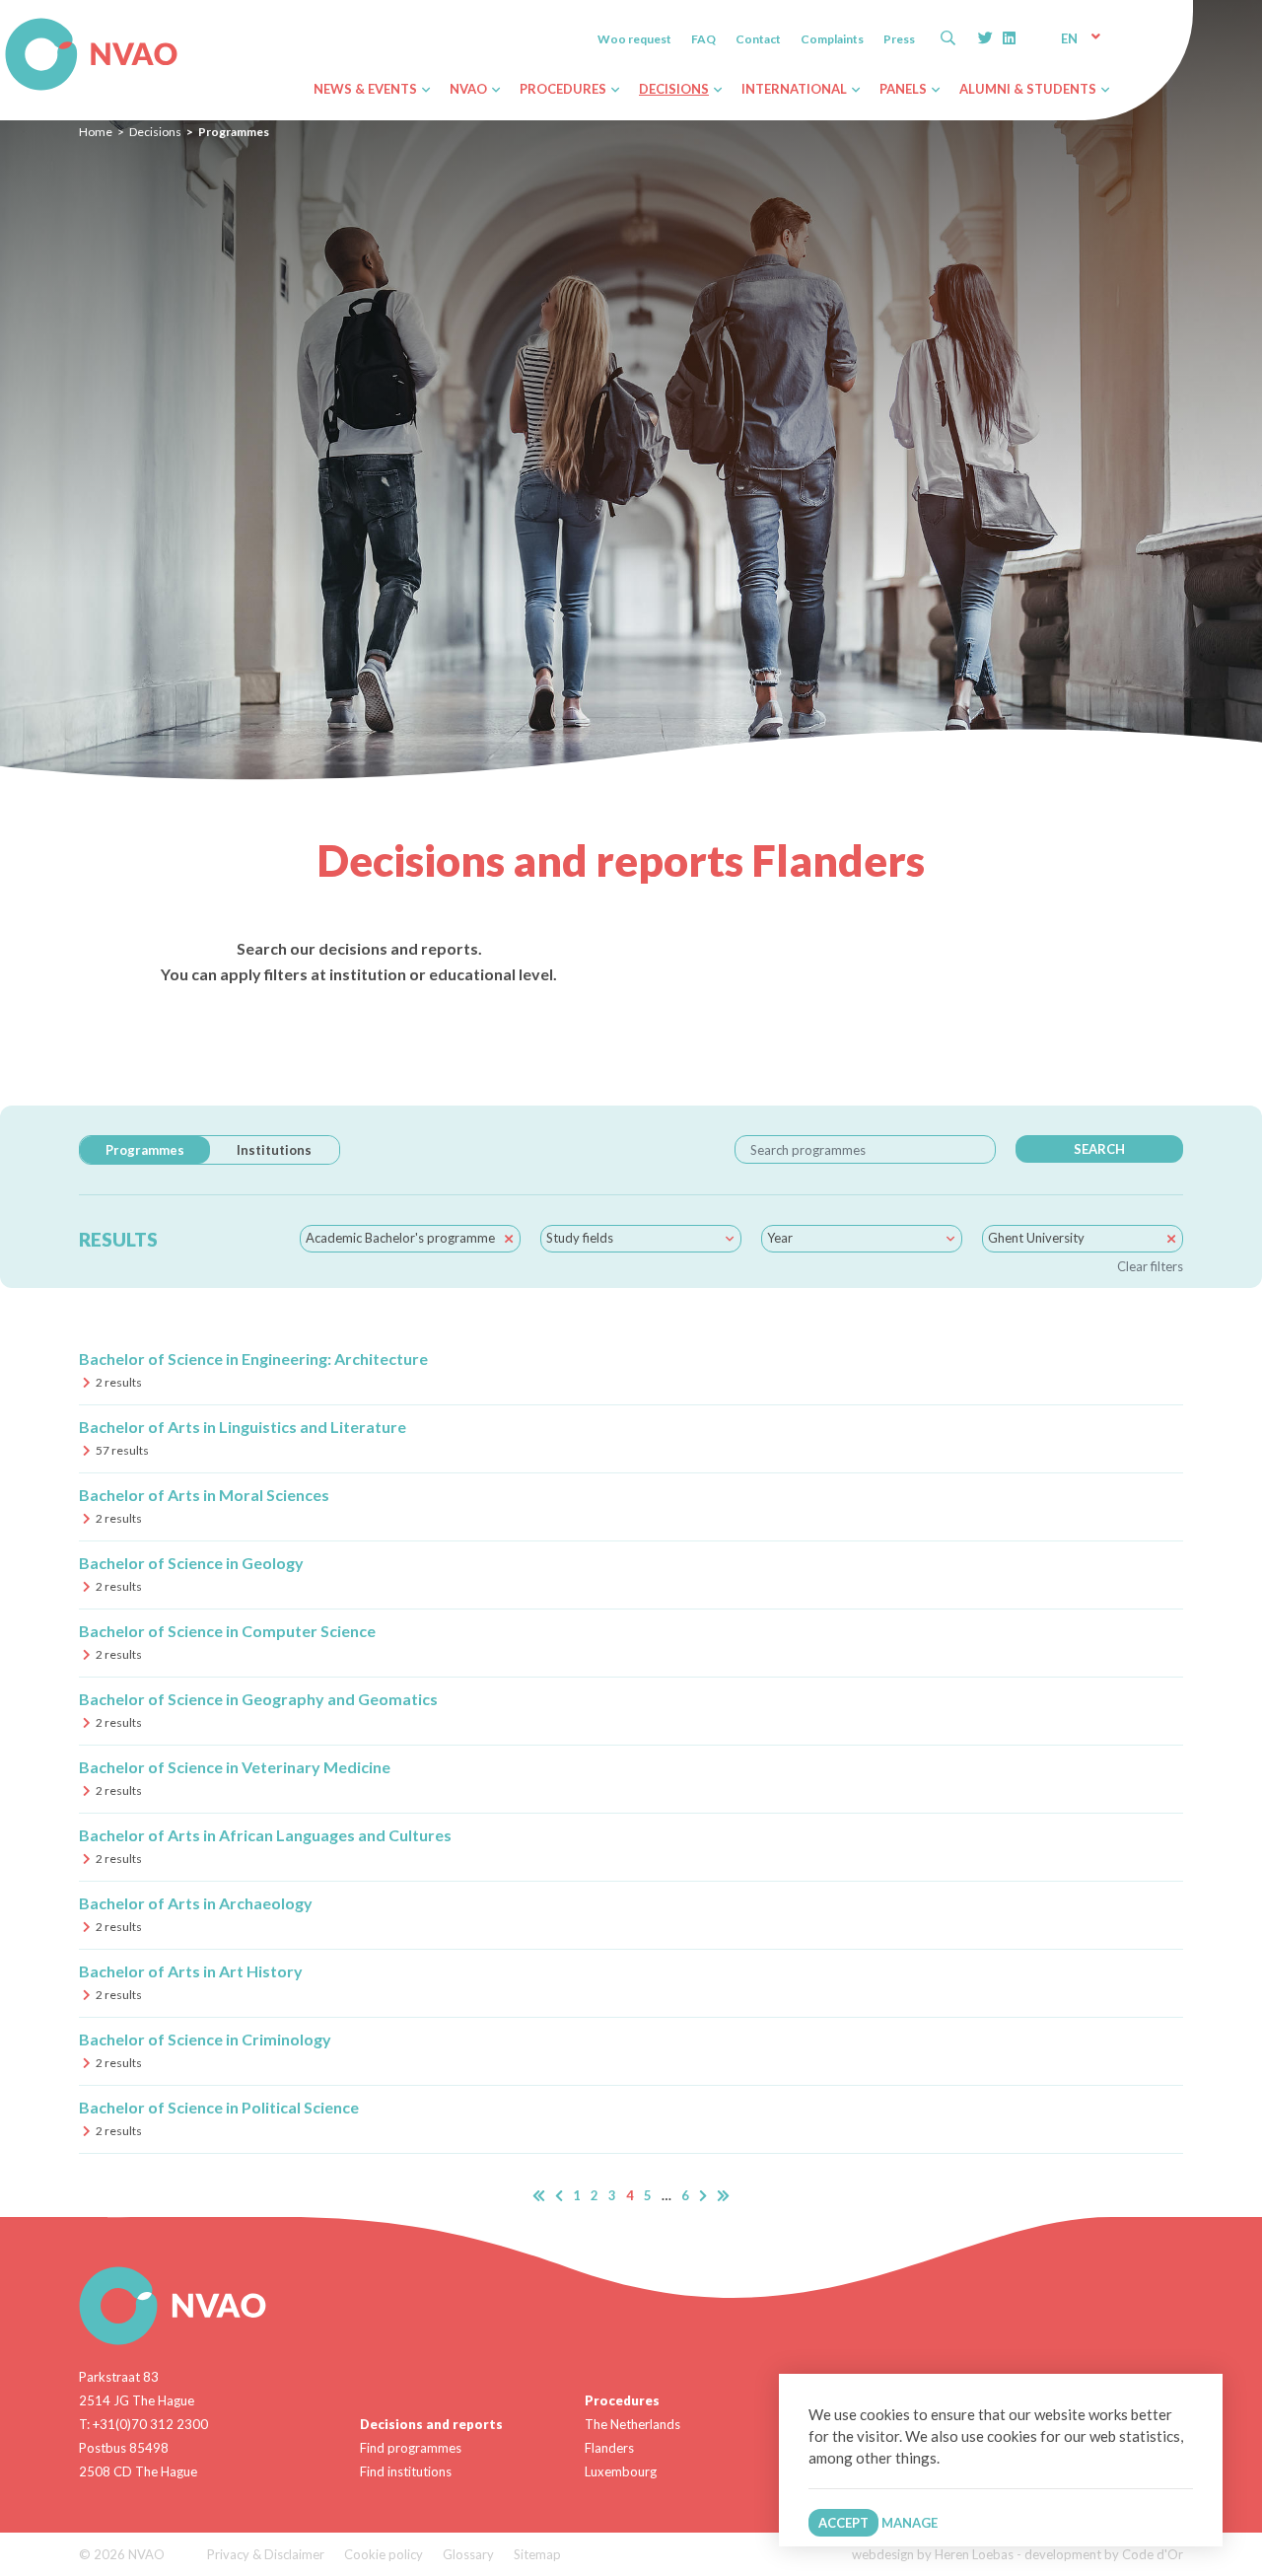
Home (96, 132)
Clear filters (1150, 1266)
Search (1099, 1149)
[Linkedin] (1009, 37)
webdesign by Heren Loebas (933, 2554)
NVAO (7, 21)
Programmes (145, 1150)
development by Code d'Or (1104, 2554)
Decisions (155, 132)
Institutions (274, 1150)
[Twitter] (985, 37)
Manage (910, 2523)
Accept (843, 2523)
